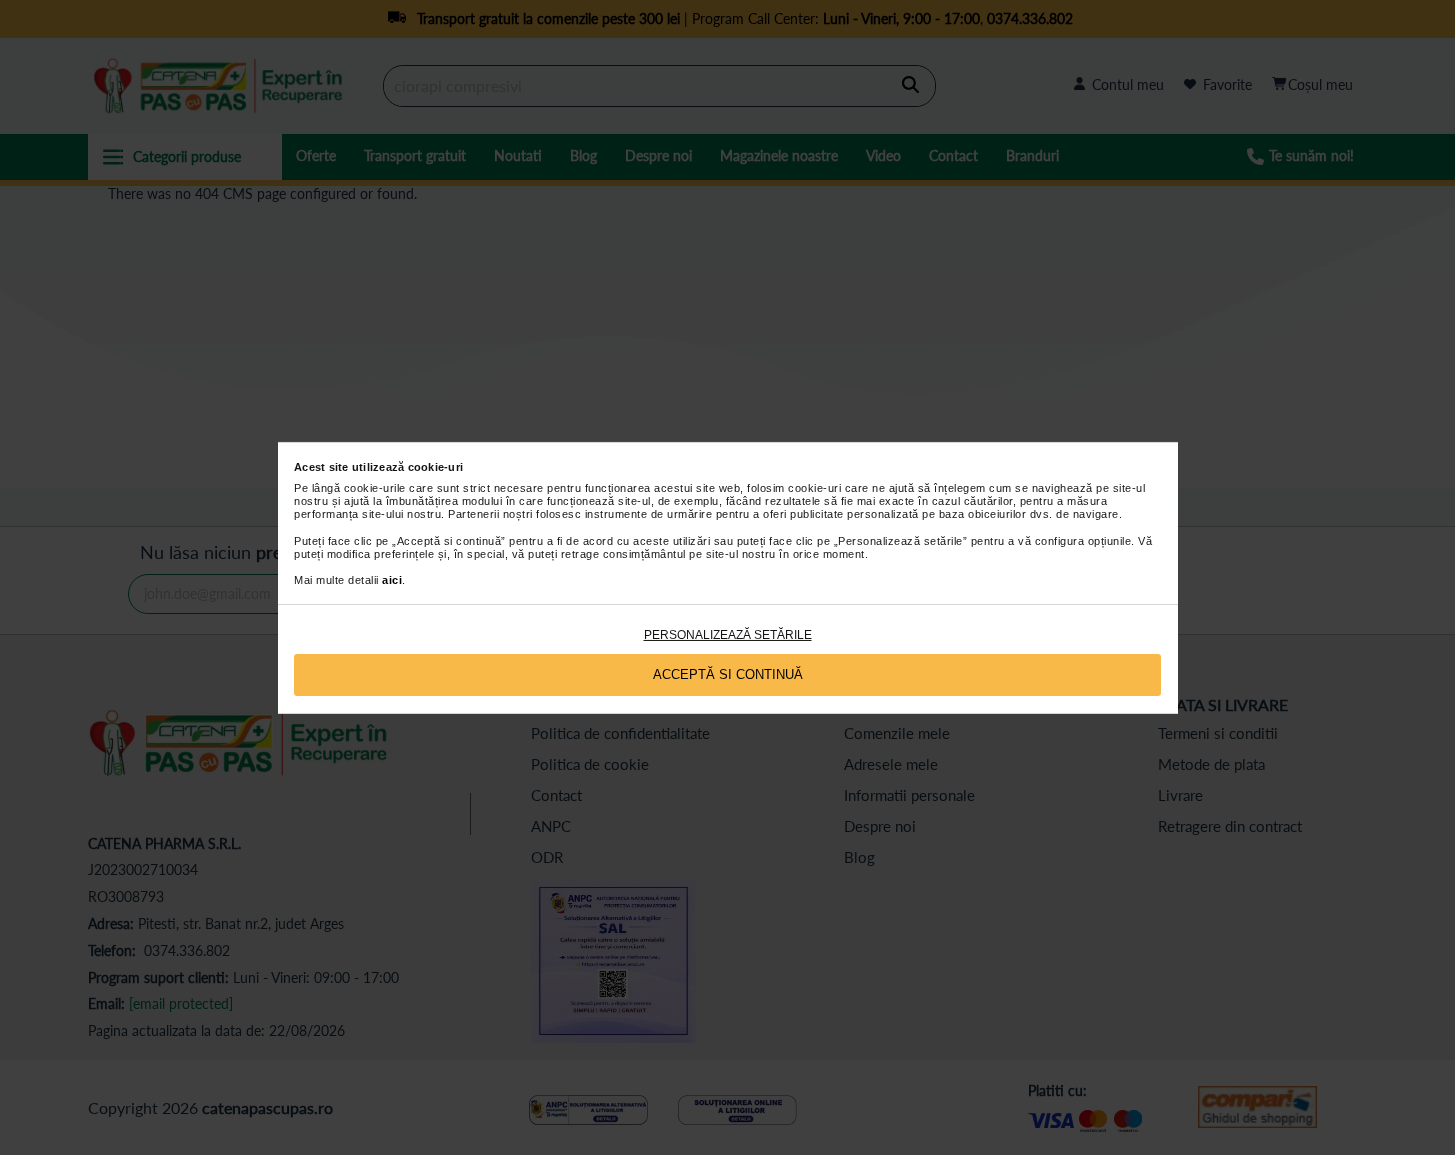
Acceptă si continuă (728, 674)
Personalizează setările (728, 635)
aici (392, 580)
